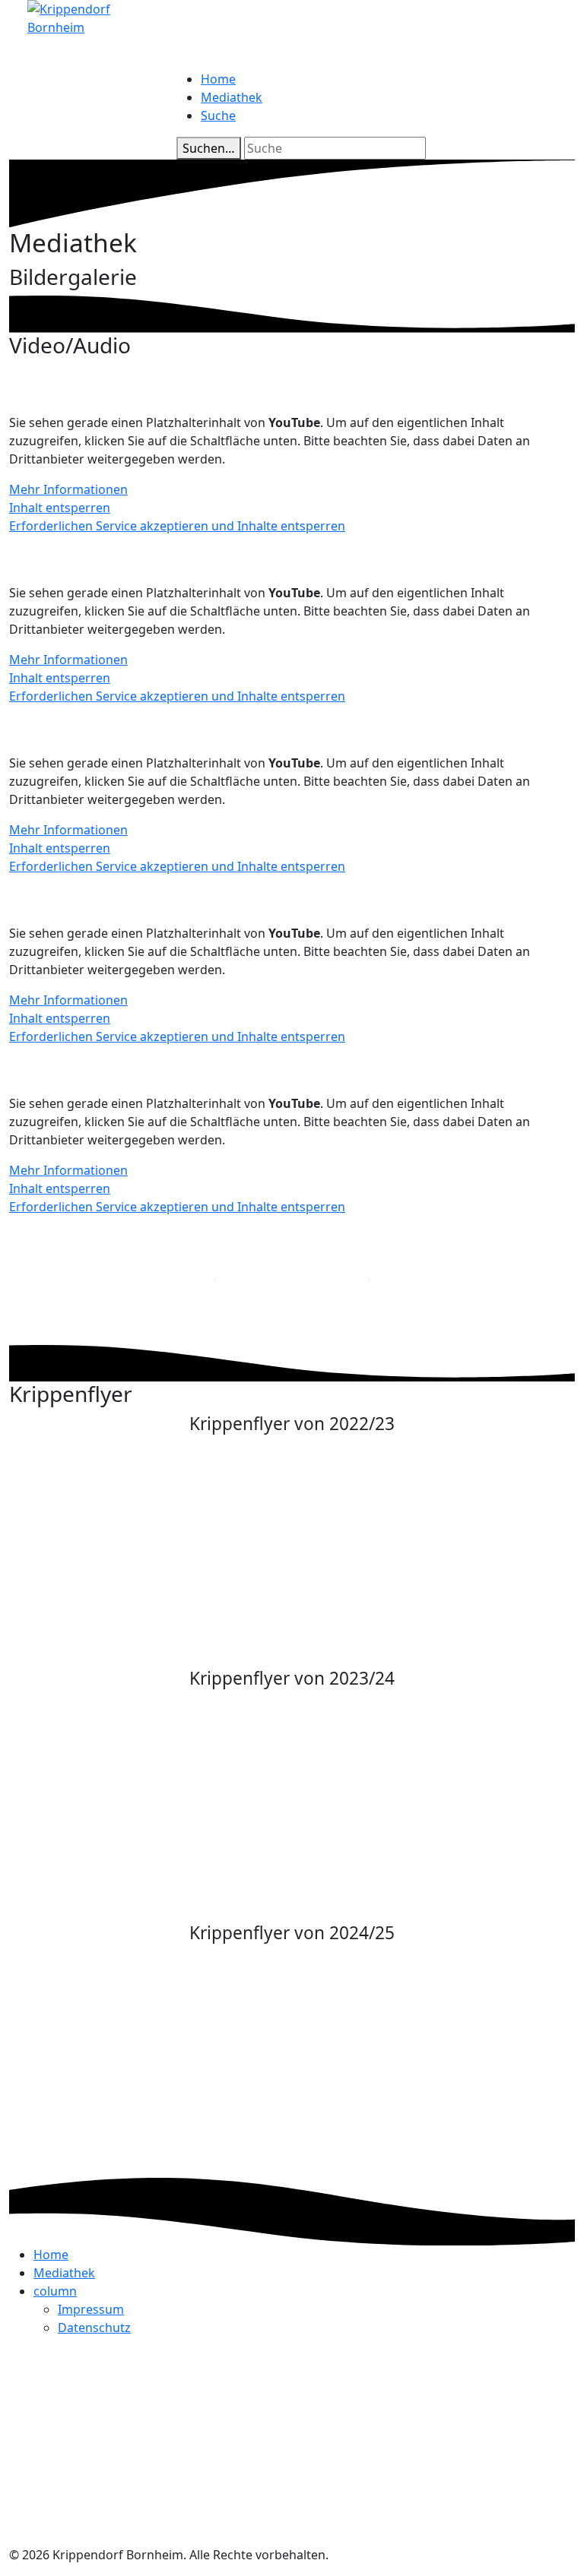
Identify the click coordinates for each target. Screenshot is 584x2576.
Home (218, 79)
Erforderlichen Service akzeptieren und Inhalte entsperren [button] (177, 526)
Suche (218, 116)
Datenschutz (94, 2328)
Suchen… (209, 148)
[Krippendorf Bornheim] (93, 17)
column (55, 2291)
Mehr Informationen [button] (68, 489)
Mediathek (232, 97)
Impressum (91, 2309)
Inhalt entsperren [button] (60, 508)
